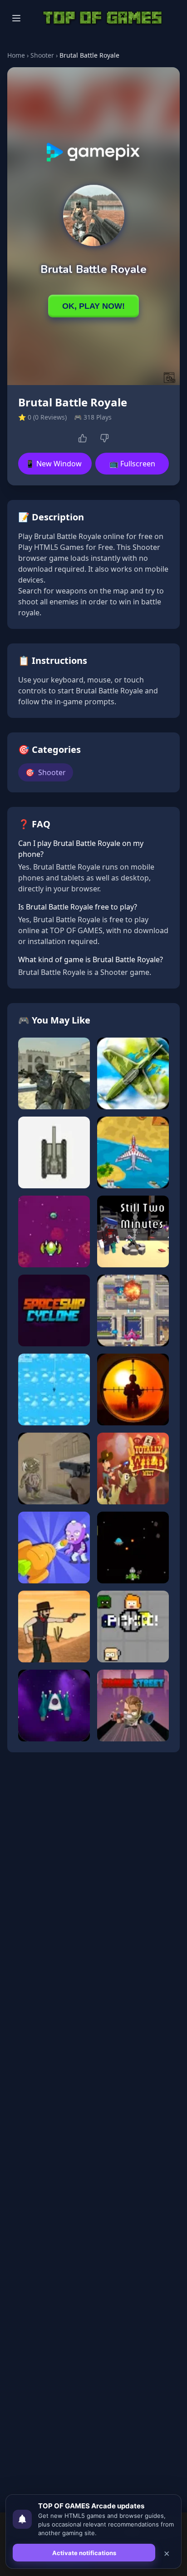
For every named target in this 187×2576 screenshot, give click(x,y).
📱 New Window (54, 464)
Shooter (42, 55)
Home (16, 55)
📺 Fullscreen (132, 464)
